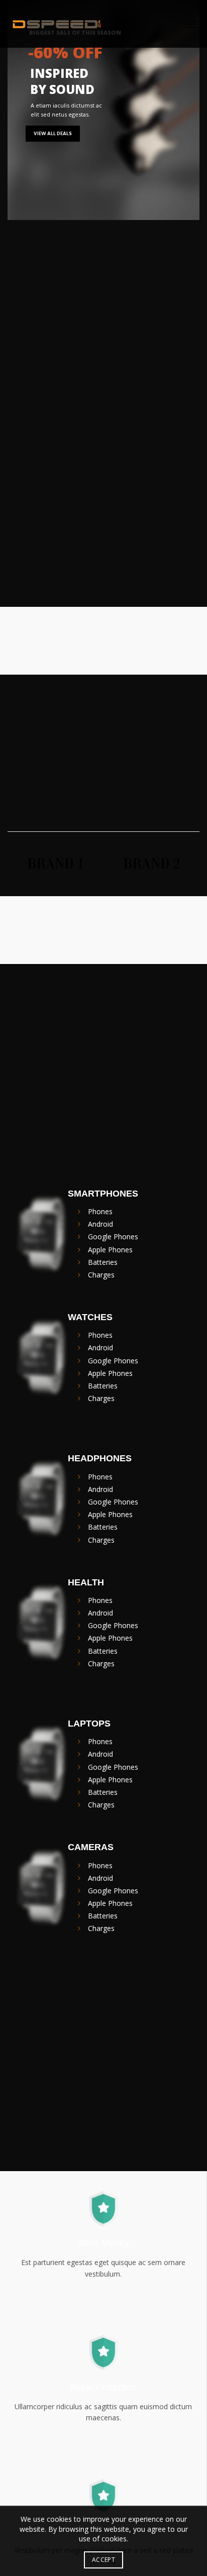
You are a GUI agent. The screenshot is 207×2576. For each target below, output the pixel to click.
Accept (103, 2560)
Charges (101, 1275)
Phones (100, 1211)
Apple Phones (110, 1250)
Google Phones (113, 1237)
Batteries (103, 1262)
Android (100, 1224)
